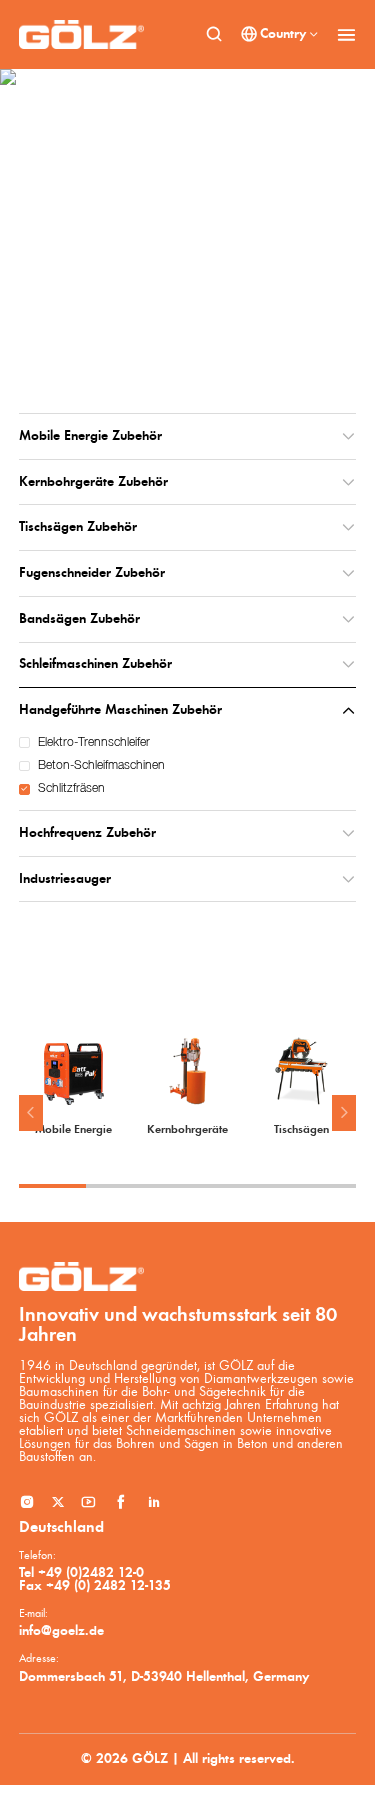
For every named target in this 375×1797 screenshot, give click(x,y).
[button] (31, 1113)
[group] (74, 1086)
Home (49, 307)
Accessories (104, 307)
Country (283, 34)
